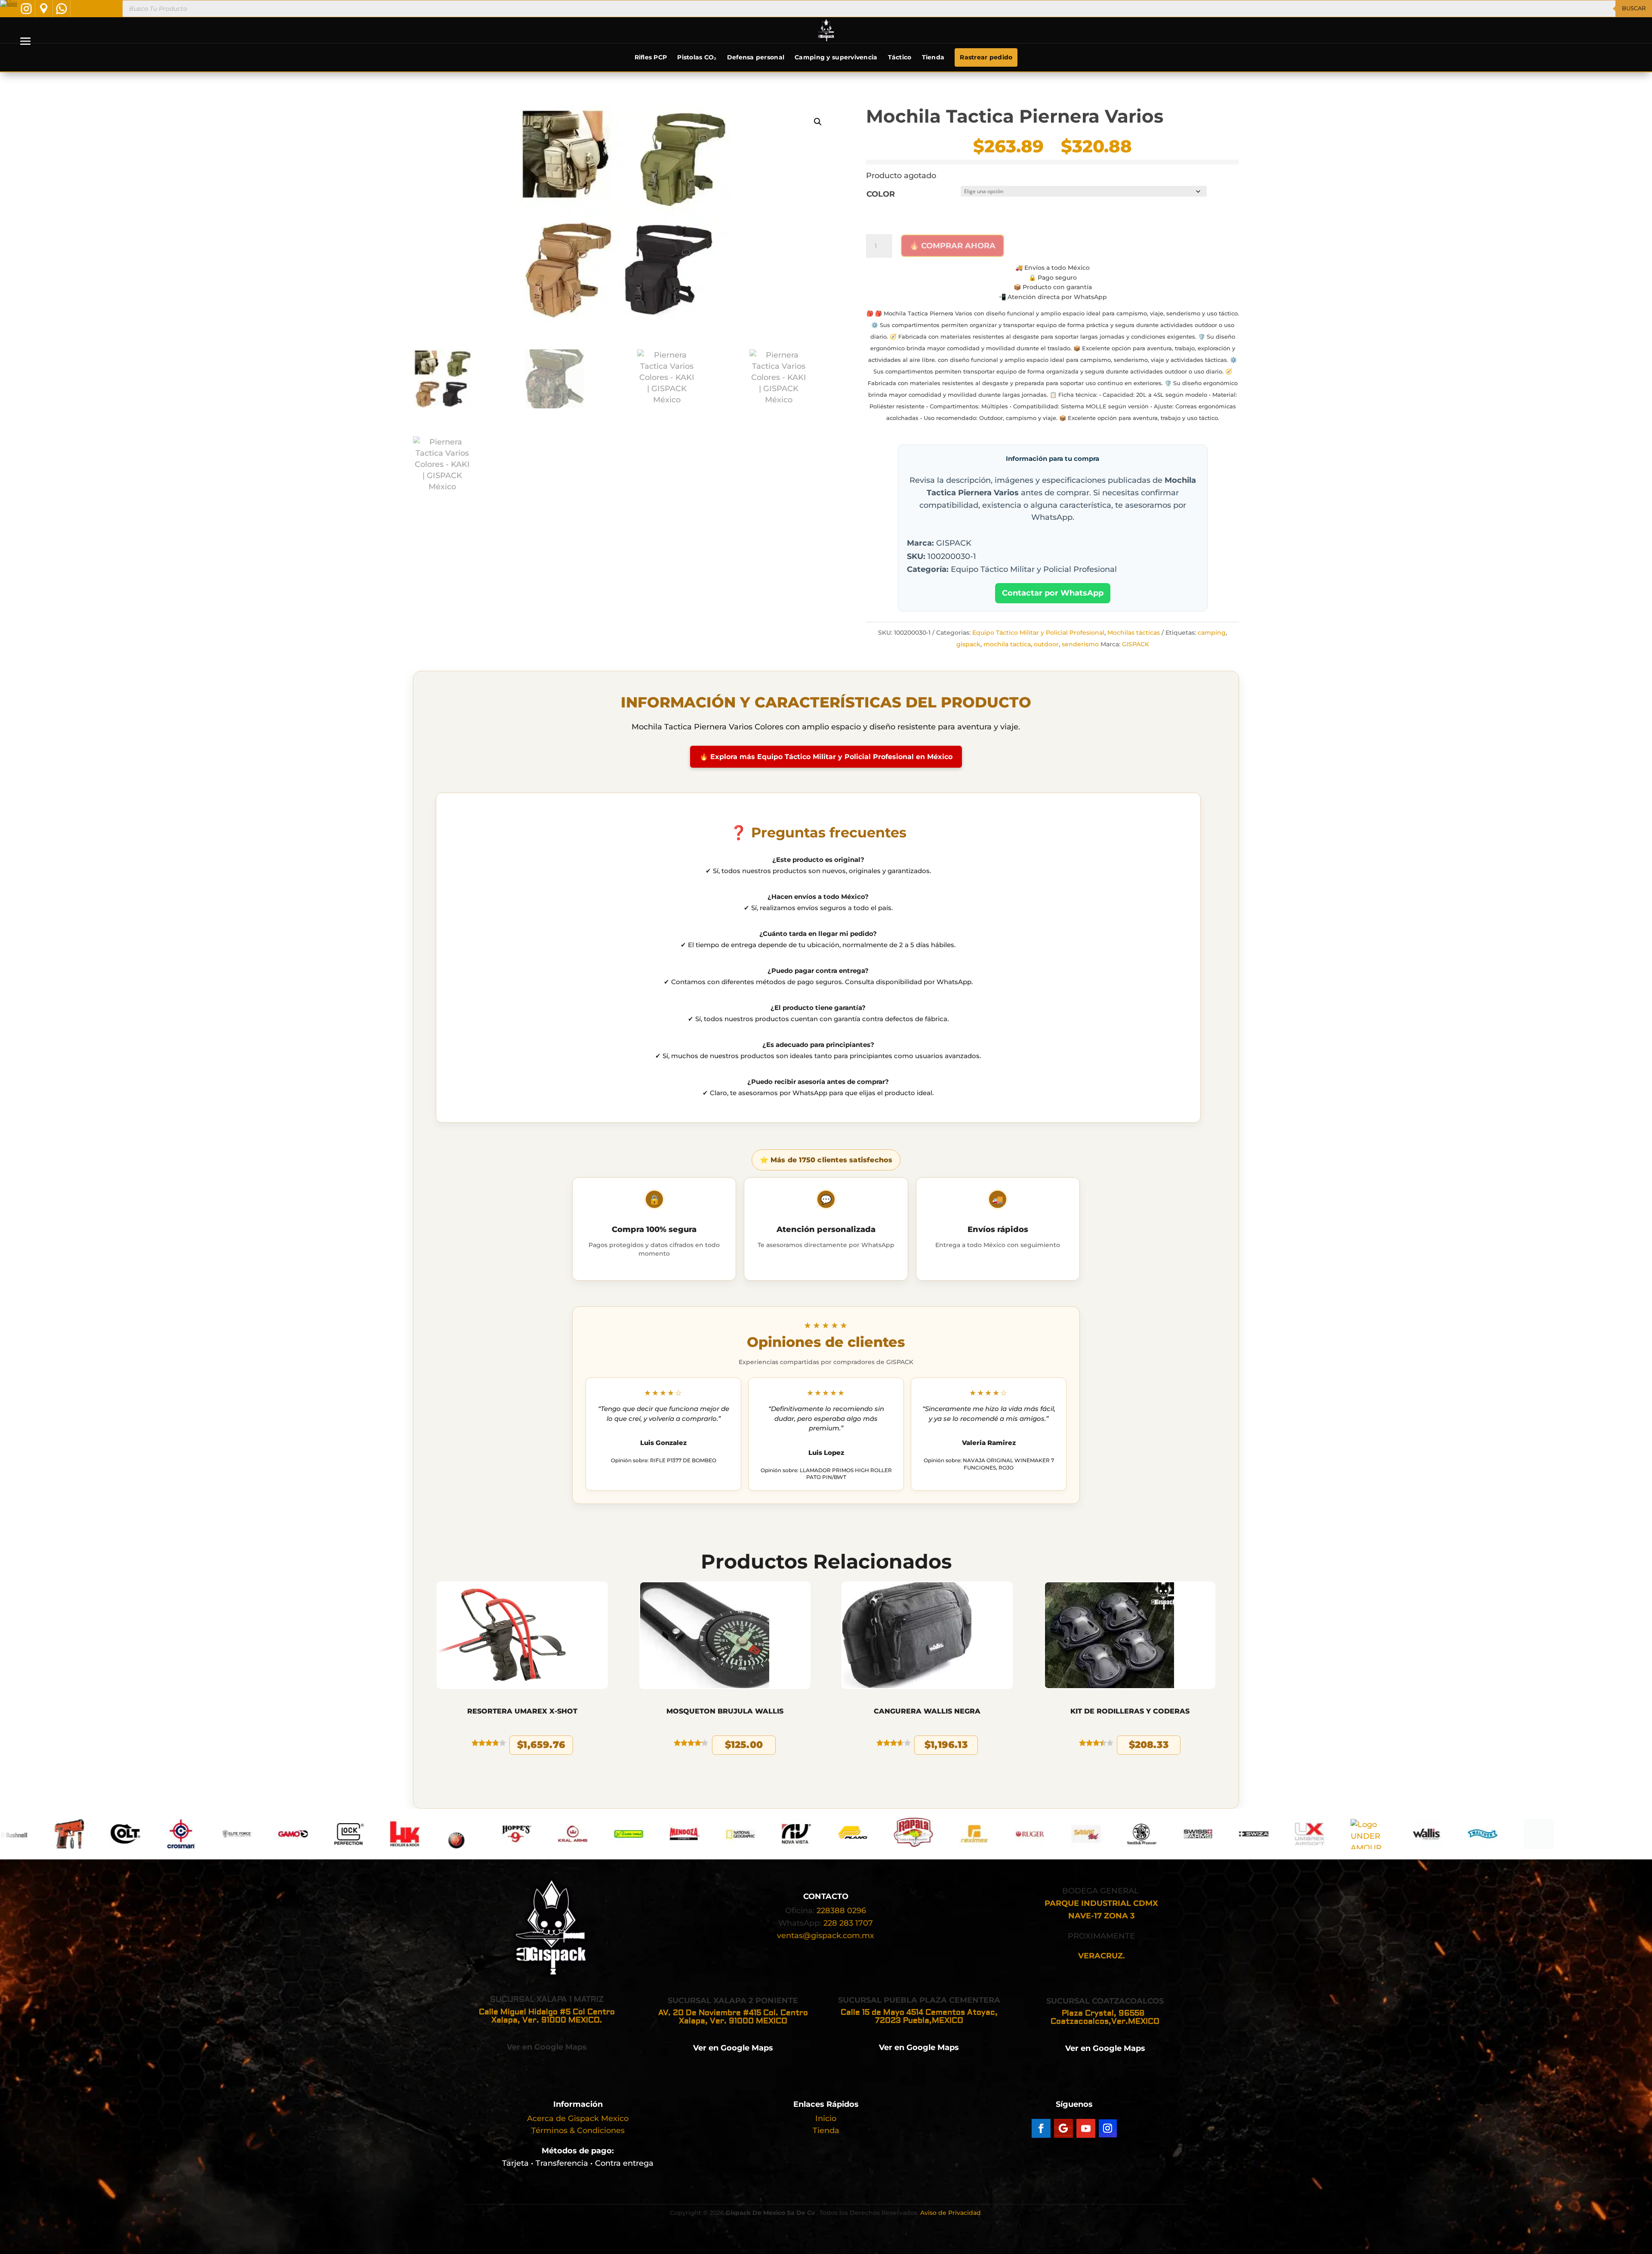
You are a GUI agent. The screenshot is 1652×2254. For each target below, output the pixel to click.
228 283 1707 (848, 1923)
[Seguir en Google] (1063, 2128)
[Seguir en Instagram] (1108, 2128)
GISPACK (1136, 644)
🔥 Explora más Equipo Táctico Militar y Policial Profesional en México (826, 757)
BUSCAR (1634, 8)
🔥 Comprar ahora (952, 246)
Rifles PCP (651, 57)
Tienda (933, 57)
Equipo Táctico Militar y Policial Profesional (1038, 633)
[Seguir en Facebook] (1041, 2128)
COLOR (881, 194)
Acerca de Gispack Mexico (578, 2118)
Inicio (826, 2118)
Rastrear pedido (986, 57)
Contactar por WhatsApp (1053, 593)
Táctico (900, 57)
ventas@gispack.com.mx (826, 1936)
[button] (818, 122)
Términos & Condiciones (578, 2130)
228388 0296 (841, 1911)
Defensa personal (756, 57)
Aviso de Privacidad (951, 2213)
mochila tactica (1007, 644)
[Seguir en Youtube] (1086, 2128)
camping (1212, 633)
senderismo (1080, 644)
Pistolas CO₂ (697, 57)
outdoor (1046, 644)
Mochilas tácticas (1134, 633)
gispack (968, 644)
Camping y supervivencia (836, 57)
